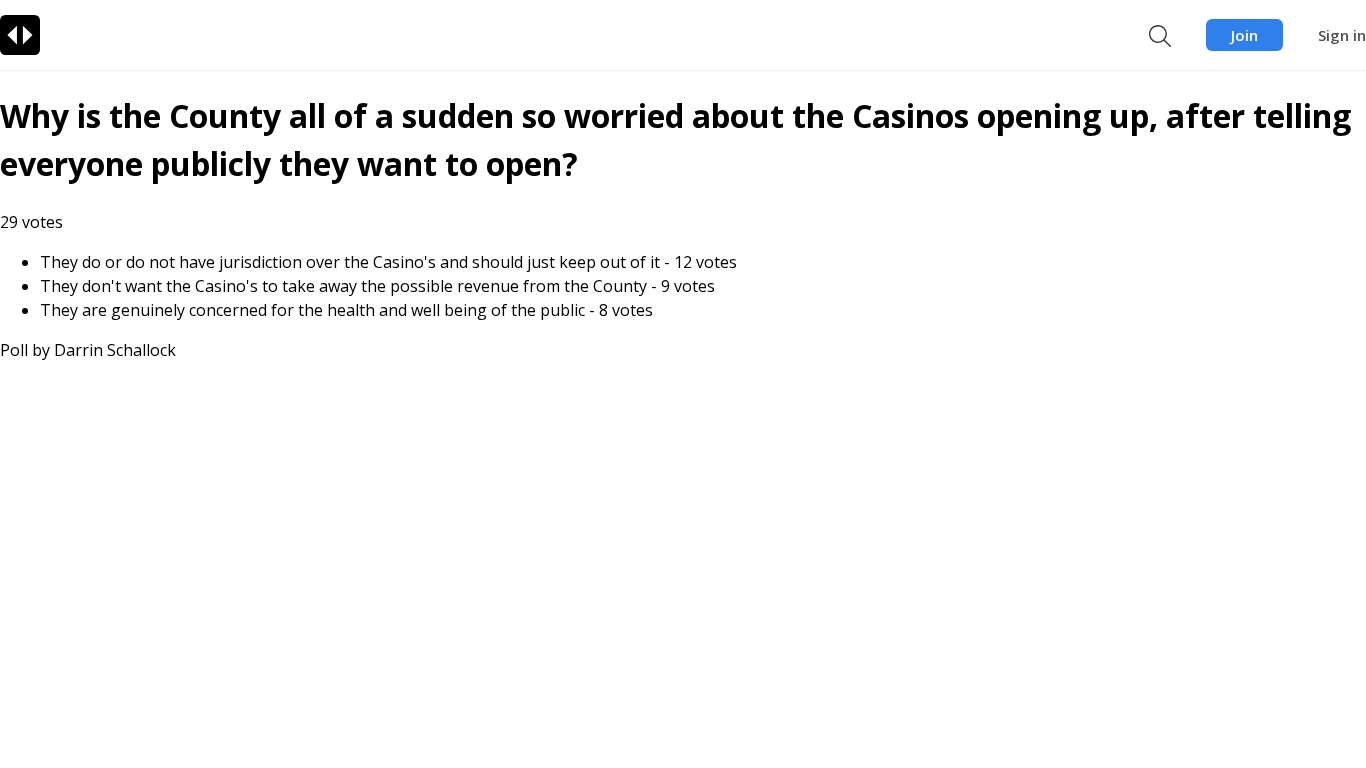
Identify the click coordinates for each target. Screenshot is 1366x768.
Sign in (1342, 35)
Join (1244, 35)
